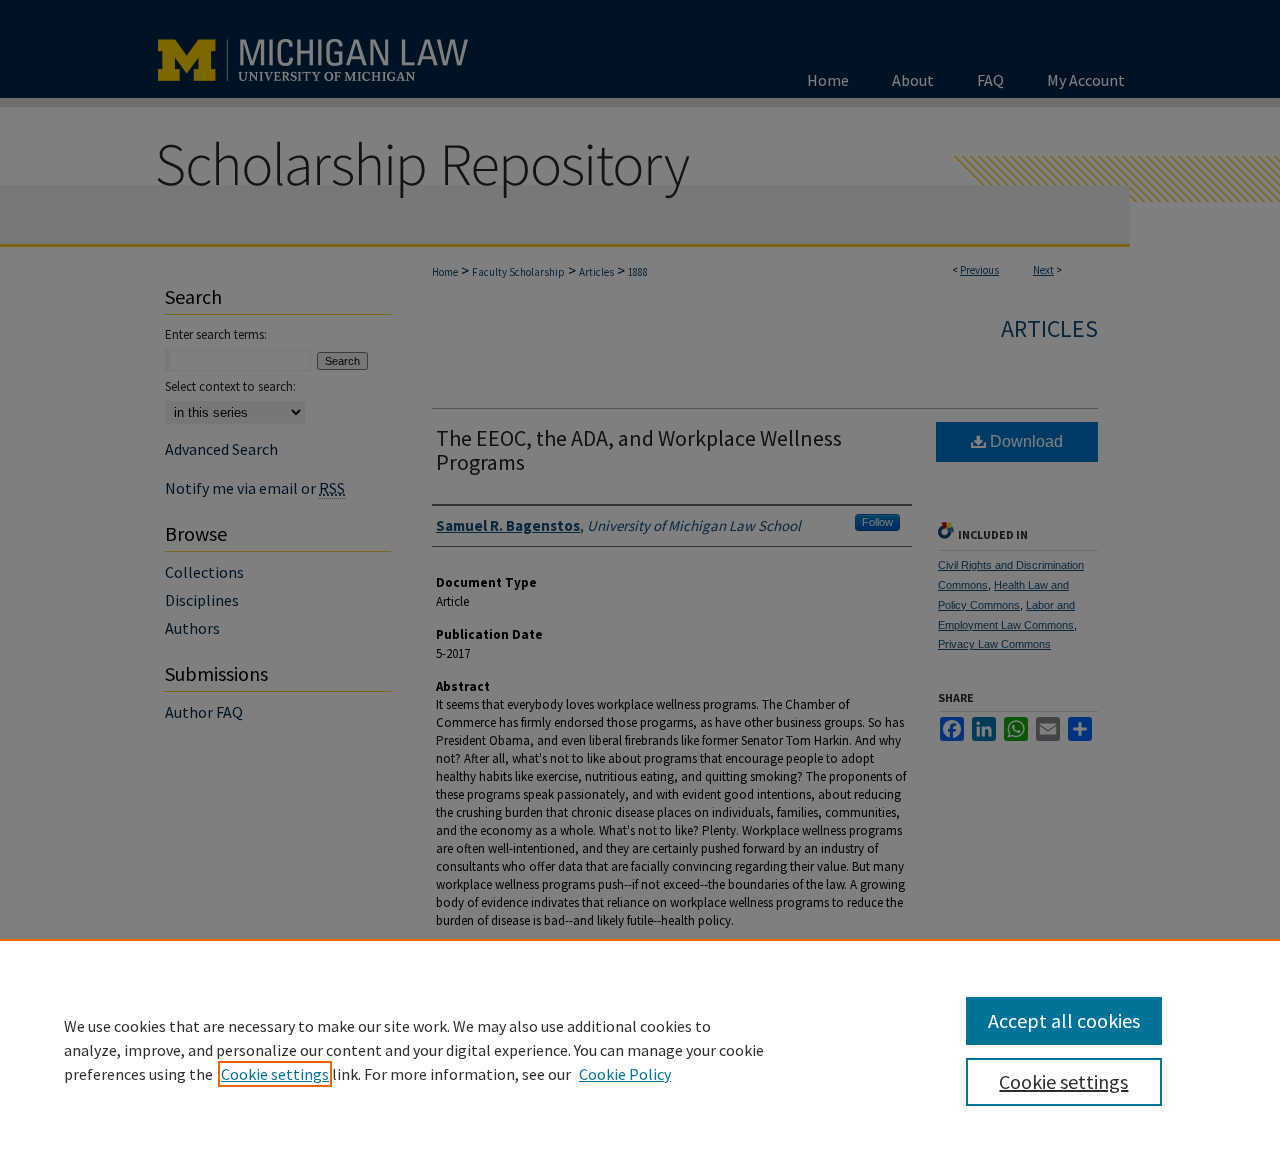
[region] (640, 1049)
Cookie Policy (625, 1074)
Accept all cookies (1064, 1020)
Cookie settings (275, 1074)
